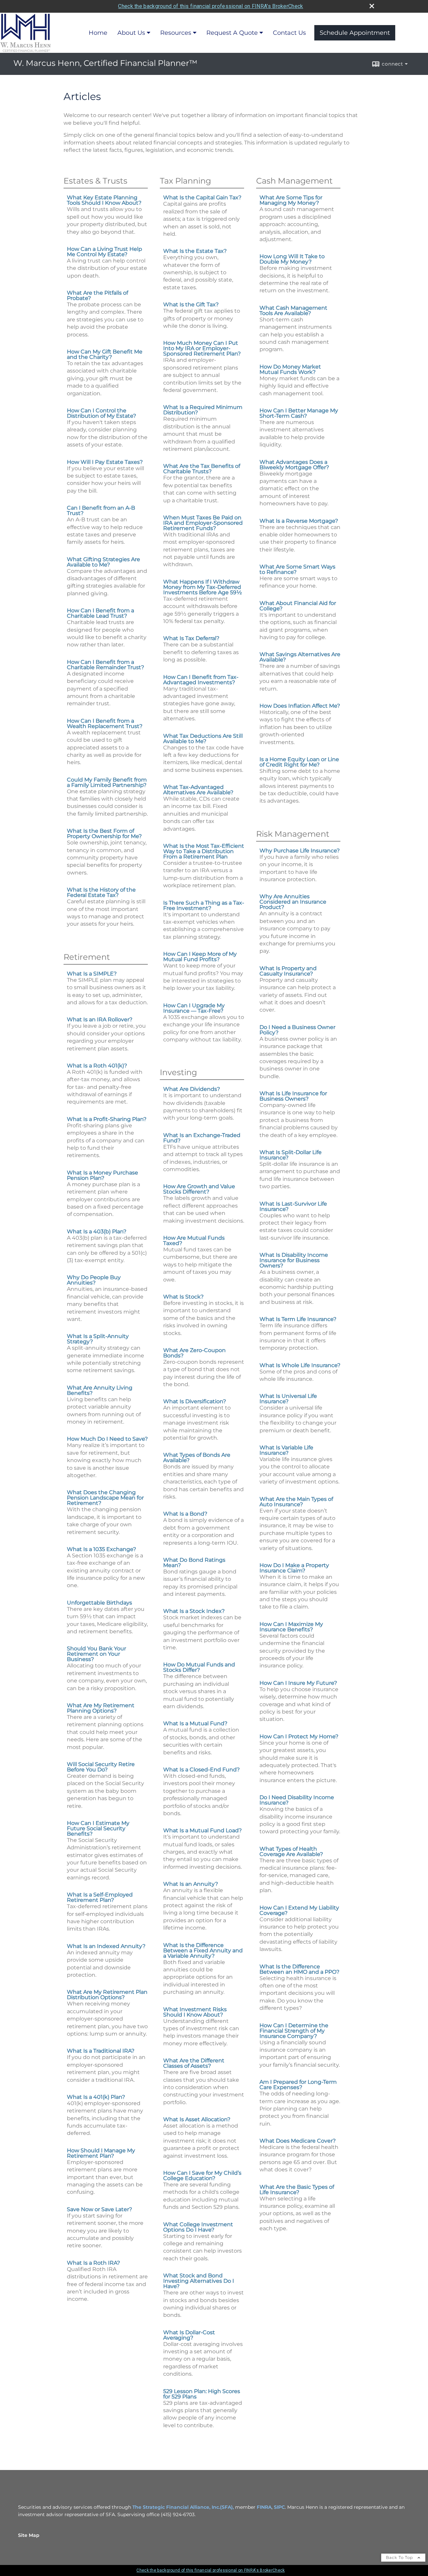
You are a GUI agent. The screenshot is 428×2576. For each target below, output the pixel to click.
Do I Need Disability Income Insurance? (297, 1800)
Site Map (29, 2535)
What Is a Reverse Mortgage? (299, 521)
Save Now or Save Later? (99, 2209)
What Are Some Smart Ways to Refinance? (297, 569)
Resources (176, 33)
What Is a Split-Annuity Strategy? (98, 1339)
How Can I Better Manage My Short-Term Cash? (299, 413)
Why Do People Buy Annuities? (94, 1280)
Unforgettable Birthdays (99, 1603)
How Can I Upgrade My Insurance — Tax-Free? (194, 1008)
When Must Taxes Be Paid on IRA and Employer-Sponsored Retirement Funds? (203, 523)
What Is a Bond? (185, 1514)
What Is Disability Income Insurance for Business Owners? (294, 1260)
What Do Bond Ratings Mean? (194, 1563)
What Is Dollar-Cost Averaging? (189, 2335)
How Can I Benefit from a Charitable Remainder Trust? (105, 665)
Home (98, 33)
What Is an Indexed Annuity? (106, 1946)
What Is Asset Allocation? (197, 2119)
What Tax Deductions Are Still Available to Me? (203, 739)
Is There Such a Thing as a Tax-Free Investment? (204, 905)
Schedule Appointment (355, 33)
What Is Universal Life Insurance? (288, 1399)
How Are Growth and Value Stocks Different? (199, 1189)
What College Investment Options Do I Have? (198, 2227)
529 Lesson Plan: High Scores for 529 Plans (202, 2394)
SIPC (279, 2507)
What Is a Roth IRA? (93, 2263)
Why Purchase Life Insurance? (300, 851)
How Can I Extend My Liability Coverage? (299, 1910)
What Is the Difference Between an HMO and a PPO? (299, 1969)
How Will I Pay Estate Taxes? (105, 462)
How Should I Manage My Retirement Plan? (101, 2153)
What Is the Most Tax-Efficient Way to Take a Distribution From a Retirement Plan (204, 851)
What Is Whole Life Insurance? (300, 1365)
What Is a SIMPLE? (92, 974)
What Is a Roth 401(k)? (97, 1066)
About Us (131, 33)
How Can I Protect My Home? (299, 1736)
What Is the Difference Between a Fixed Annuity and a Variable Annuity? (203, 1950)
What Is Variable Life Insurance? (286, 1450)
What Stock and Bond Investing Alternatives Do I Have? (199, 2281)
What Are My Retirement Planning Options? (101, 1708)
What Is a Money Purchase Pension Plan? (102, 1175)
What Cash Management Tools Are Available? (293, 311)
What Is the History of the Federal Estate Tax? (101, 892)
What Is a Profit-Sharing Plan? (107, 1119)
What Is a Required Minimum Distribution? (203, 410)
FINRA (264, 2507)
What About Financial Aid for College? (298, 606)
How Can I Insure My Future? (298, 1683)
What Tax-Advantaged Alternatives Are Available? (198, 790)
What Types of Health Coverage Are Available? (291, 1851)
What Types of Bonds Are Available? (197, 1458)
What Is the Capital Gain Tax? (202, 197)
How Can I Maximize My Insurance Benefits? (291, 1627)
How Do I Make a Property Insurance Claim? (294, 1568)
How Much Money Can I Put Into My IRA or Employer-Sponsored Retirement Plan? (202, 348)
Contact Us (289, 33)
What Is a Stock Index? (194, 1611)
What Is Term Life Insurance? (298, 1319)
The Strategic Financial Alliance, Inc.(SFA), (184, 2507)
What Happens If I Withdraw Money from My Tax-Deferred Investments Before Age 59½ (202, 587)
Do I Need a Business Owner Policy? (297, 1030)
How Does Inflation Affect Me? (300, 706)
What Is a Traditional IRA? (101, 2051)
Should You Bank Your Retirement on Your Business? (96, 1654)
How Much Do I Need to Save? (107, 1439)
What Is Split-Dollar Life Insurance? (291, 1155)
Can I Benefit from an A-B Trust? (101, 510)
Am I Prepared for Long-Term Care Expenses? (298, 2085)
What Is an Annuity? (191, 1884)
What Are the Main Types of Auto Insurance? (296, 1502)
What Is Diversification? (195, 1401)
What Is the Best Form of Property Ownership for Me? (104, 834)
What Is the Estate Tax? (195, 251)
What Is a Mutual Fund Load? (202, 1830)
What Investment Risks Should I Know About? (195, 2012)
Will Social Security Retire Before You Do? (101, 1767)
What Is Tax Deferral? (191, 638)
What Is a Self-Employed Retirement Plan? (100, 1897)
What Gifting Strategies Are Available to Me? (103, 562)
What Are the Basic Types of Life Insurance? (297, 2190)
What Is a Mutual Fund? (195, 1723)
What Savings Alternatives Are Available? (300, 657)
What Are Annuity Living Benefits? (100, 1390)
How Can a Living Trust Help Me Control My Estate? (104, 252)
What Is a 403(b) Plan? (97, 1231)
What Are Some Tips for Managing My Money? (291, 200)
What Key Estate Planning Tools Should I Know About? (104, 200)
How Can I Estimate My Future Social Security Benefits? (98, 1828)
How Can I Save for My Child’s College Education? (202, 2176)
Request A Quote (232, 33)
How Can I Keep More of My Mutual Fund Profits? (200, 957)
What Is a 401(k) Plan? (96, 2097)
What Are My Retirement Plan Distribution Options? (107, 1995)
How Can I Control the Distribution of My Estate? (101, 413)
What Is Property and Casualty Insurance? (288, 971)
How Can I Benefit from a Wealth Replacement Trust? (105, 724)
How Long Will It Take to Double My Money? (292, 259)
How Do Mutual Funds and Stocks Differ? (199, 1667)
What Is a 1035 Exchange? (101, 1549)
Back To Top (400, 2557)
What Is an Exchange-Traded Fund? (202, 1138)
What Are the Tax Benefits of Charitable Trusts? (202, 469)
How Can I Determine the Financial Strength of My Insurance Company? (294, 2031)
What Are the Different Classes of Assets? (194, 2063)
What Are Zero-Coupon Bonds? (194, 1353)
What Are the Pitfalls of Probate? (97, 295)
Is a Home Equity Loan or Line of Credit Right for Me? (299, 762)
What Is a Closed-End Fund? (201, 1770)
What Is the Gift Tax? (191, 304)
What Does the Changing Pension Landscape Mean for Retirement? (105, 1498)
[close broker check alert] (372, 6)
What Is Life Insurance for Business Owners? (293, 1096)
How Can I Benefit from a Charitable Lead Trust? (100, 613)
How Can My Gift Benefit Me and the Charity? (105, 354)
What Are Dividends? (192, 1089)
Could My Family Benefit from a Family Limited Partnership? (107, 782)
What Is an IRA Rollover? (100, 1019)
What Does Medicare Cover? (298, 2141)
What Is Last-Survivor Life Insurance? (293, 1206)
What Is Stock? (183, 1297)
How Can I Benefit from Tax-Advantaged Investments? (201, 680)
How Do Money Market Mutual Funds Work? (290, 369)
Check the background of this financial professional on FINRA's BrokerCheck (210, 6)
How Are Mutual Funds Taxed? (194, 1241)
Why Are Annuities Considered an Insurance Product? (293, 902)
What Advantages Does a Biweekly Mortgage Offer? (294, 465)
